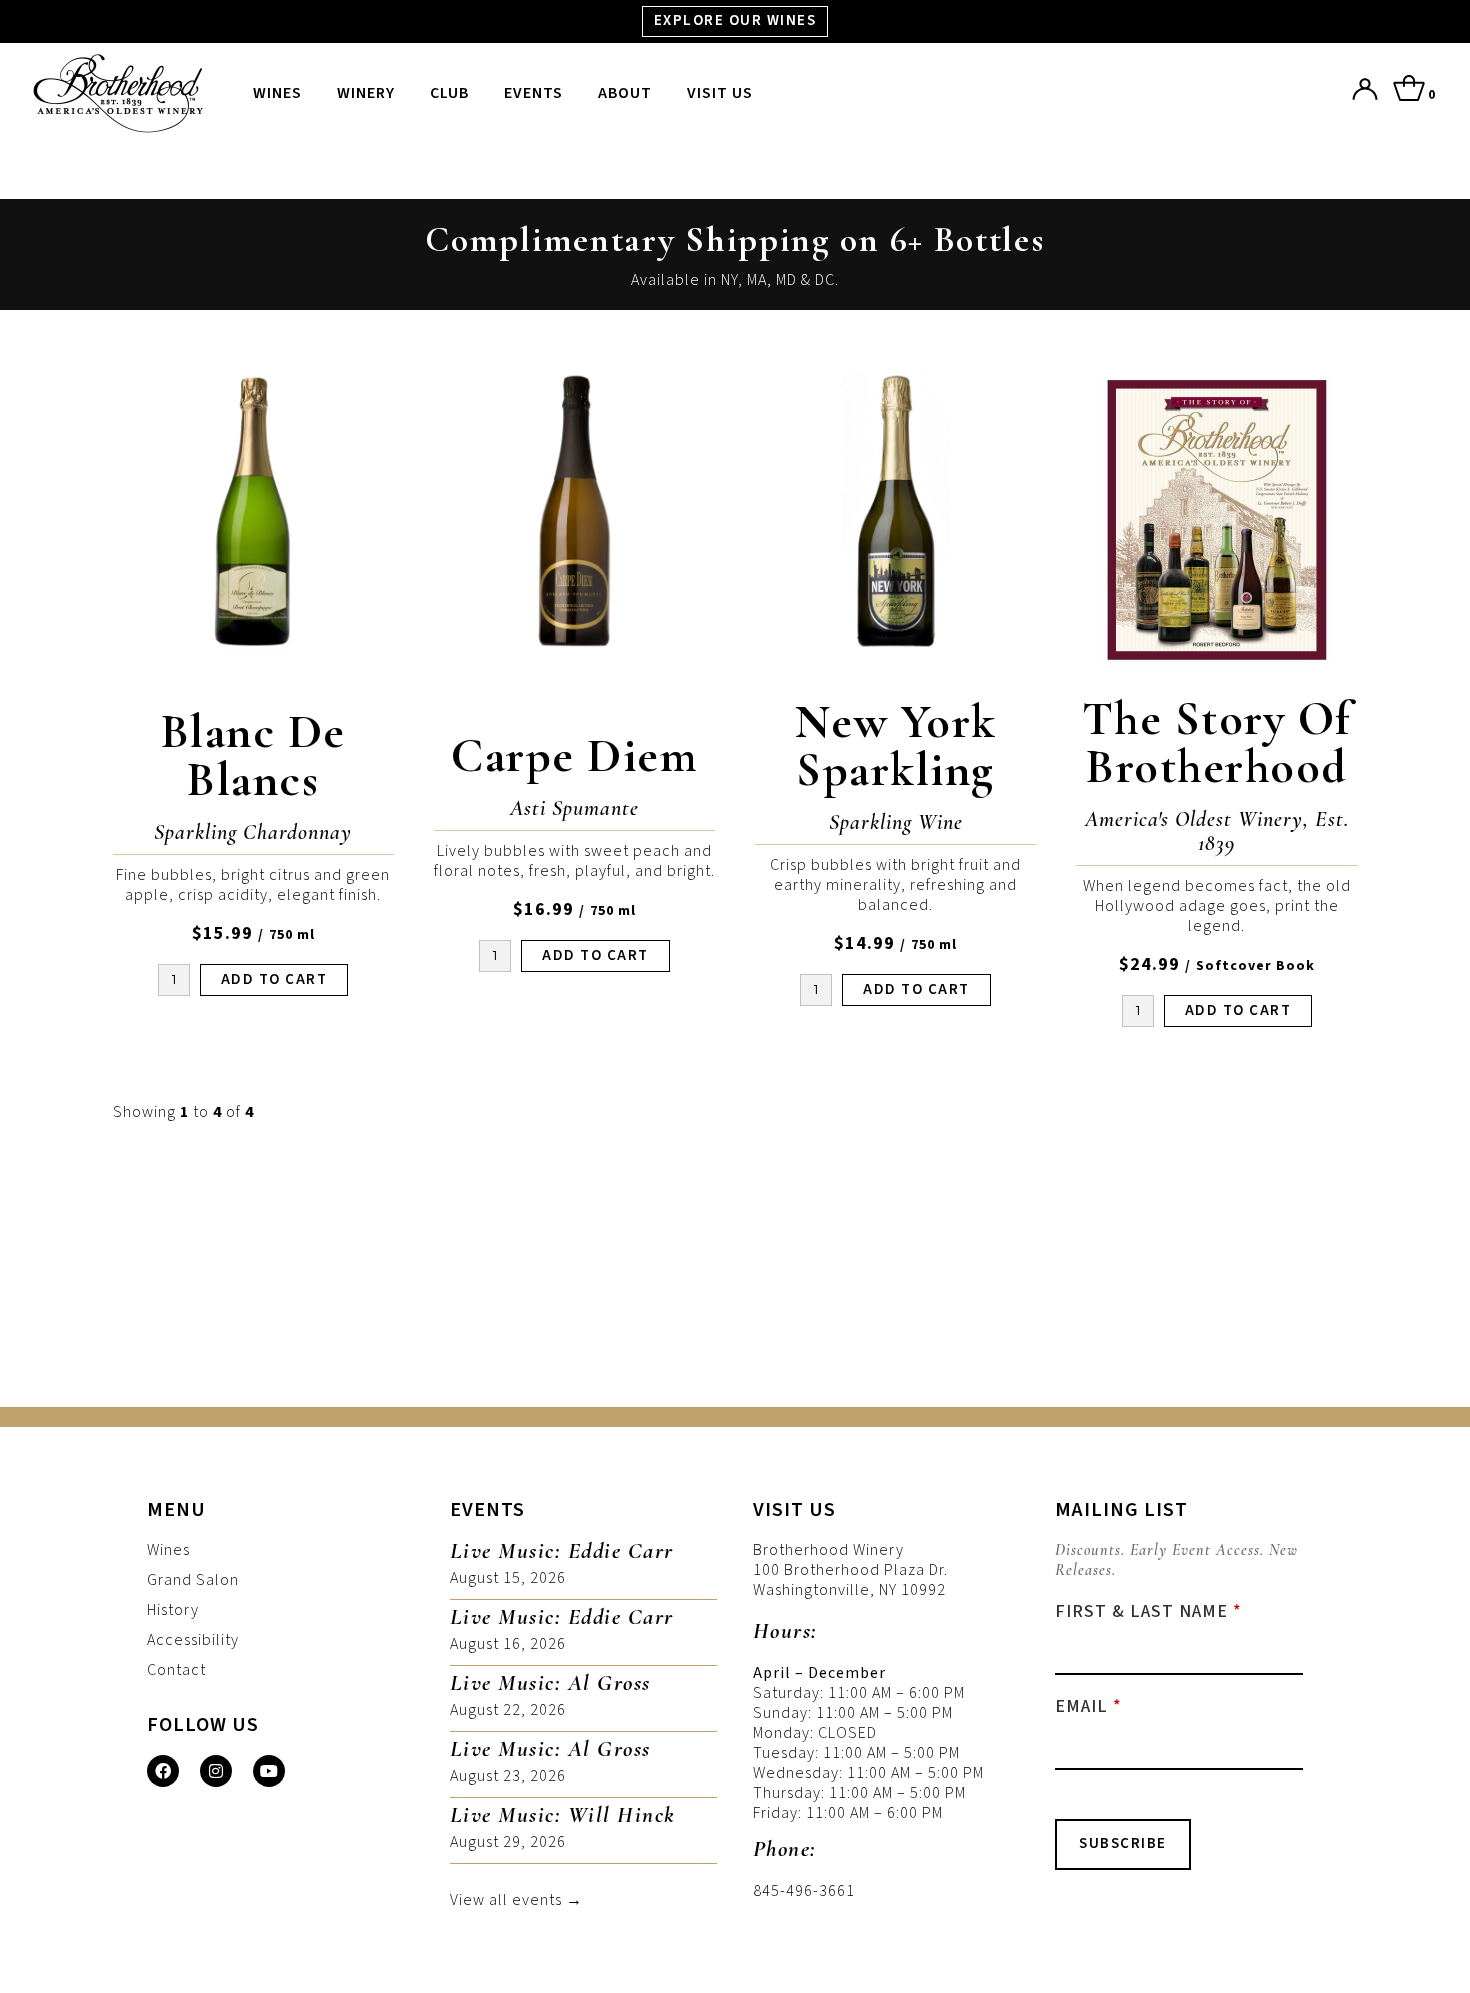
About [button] (625, 93)
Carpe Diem (574, 756)
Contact (176, 1670)
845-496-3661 (804, 1891)
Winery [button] (366, 93)
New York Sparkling (896, 746)
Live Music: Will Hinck (562, 1815)
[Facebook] (163, 1771)
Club (449, 93)
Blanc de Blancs (253, 756)
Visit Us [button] (720, 93)
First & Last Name (1141, 1612)
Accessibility (193, 1640)
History (173, 1610)
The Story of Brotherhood (1217, 743)
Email (1081, 1707)
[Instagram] (216, 1771)
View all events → (516, 1900)
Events (533, 93)
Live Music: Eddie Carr (562, 1551)
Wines (277, 93)
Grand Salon (193, 1580)
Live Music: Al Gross (550, 1683)
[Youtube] (269, 1771)
